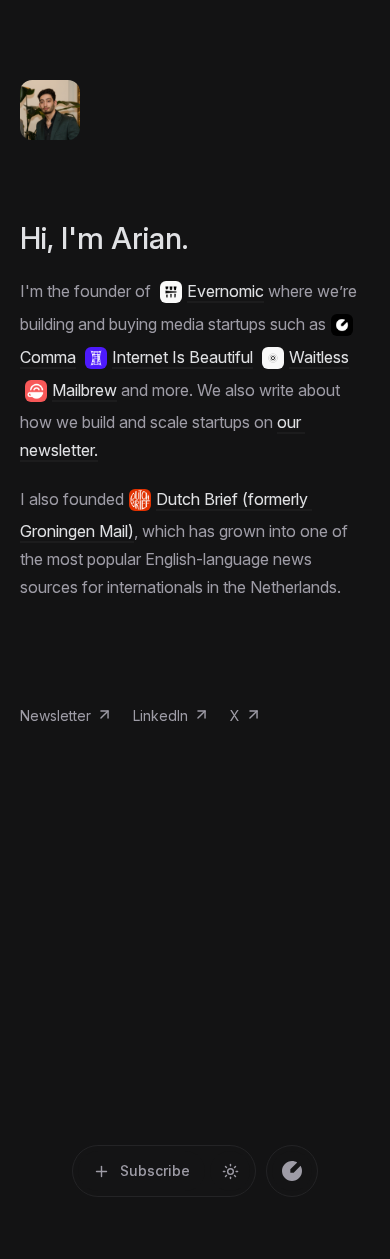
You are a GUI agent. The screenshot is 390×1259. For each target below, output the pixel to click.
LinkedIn (160, 715)
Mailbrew (84, 390)
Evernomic (225, 291)
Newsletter (55, 715)
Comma (48, 357)
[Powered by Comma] (292, 1171)
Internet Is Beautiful (182, 357)
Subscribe (155, 1170)
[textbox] (195, 438)
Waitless (319, 357)
